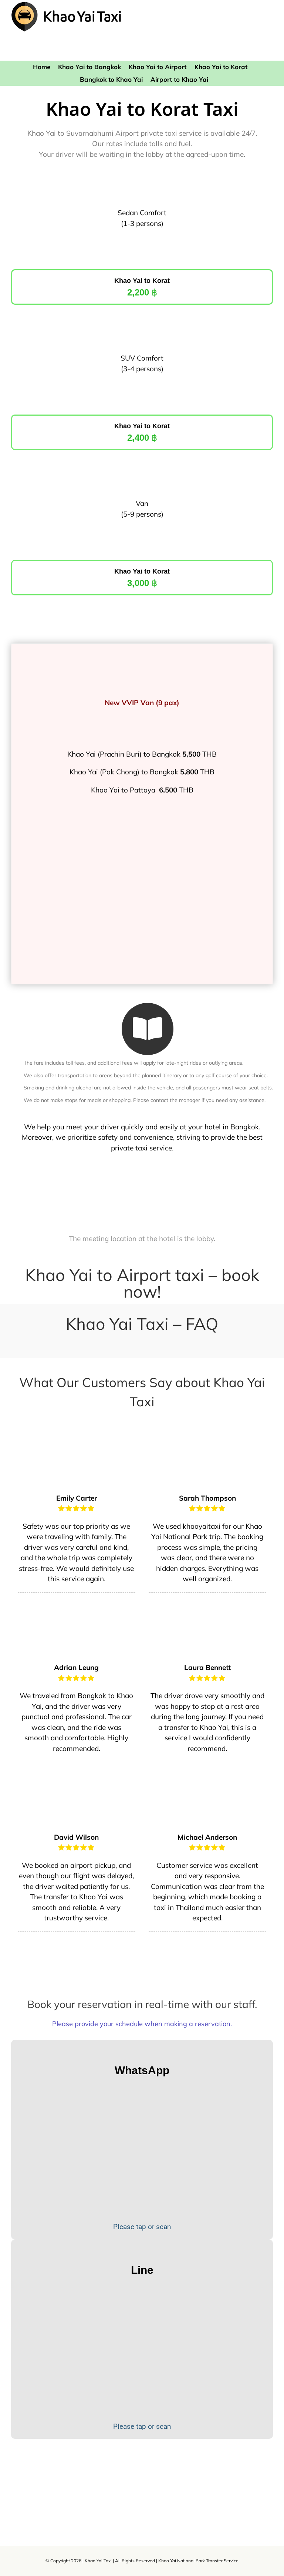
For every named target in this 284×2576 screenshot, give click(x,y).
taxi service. (154, 1148)
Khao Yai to (132, 571)
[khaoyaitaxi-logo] (67, 5)
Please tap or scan (142, 2227)
